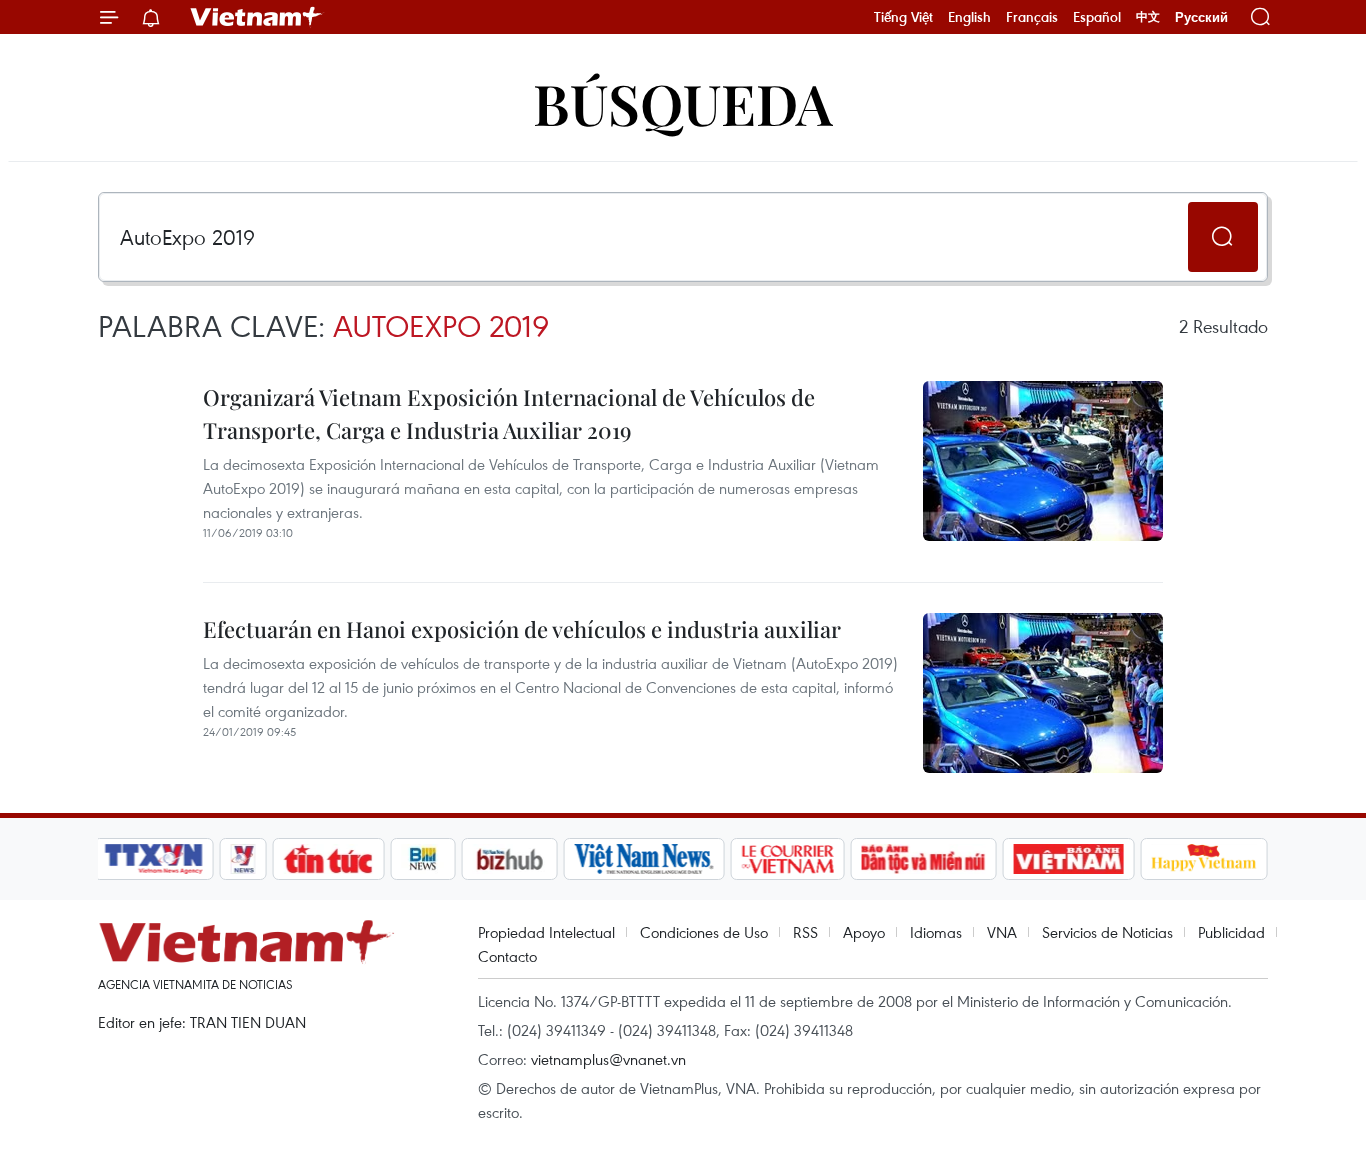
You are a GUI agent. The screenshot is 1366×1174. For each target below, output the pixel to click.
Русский (1201, 17)
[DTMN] (923, 859)
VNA (1002, 932)
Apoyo (864, 932)
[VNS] (643, 859)
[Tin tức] (329, 859)
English (969, 17)
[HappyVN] (1204, 859)
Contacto (507, 956)
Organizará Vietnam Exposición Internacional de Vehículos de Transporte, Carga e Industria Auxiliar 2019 (509, 413)
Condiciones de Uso (704, 932)
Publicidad (1231, 932)
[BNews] (423, 859)
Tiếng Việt (903, 17)
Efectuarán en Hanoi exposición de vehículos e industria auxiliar (522, 629)
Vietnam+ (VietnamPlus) (257, 17)
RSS (805, 932)
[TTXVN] (154, 859)
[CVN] (787, 859)
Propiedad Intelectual (546, 932)
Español (1097, 17)
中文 (1148, 17)
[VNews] (243, 859)
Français (1032, 17)
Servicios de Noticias (1107, 932)
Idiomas (936, 932)
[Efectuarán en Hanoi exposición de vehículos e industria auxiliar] (1043, 693)
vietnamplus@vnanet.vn (608, 1059)
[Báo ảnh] (1068, 859)
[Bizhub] (509, 859)
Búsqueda (683, 102)
